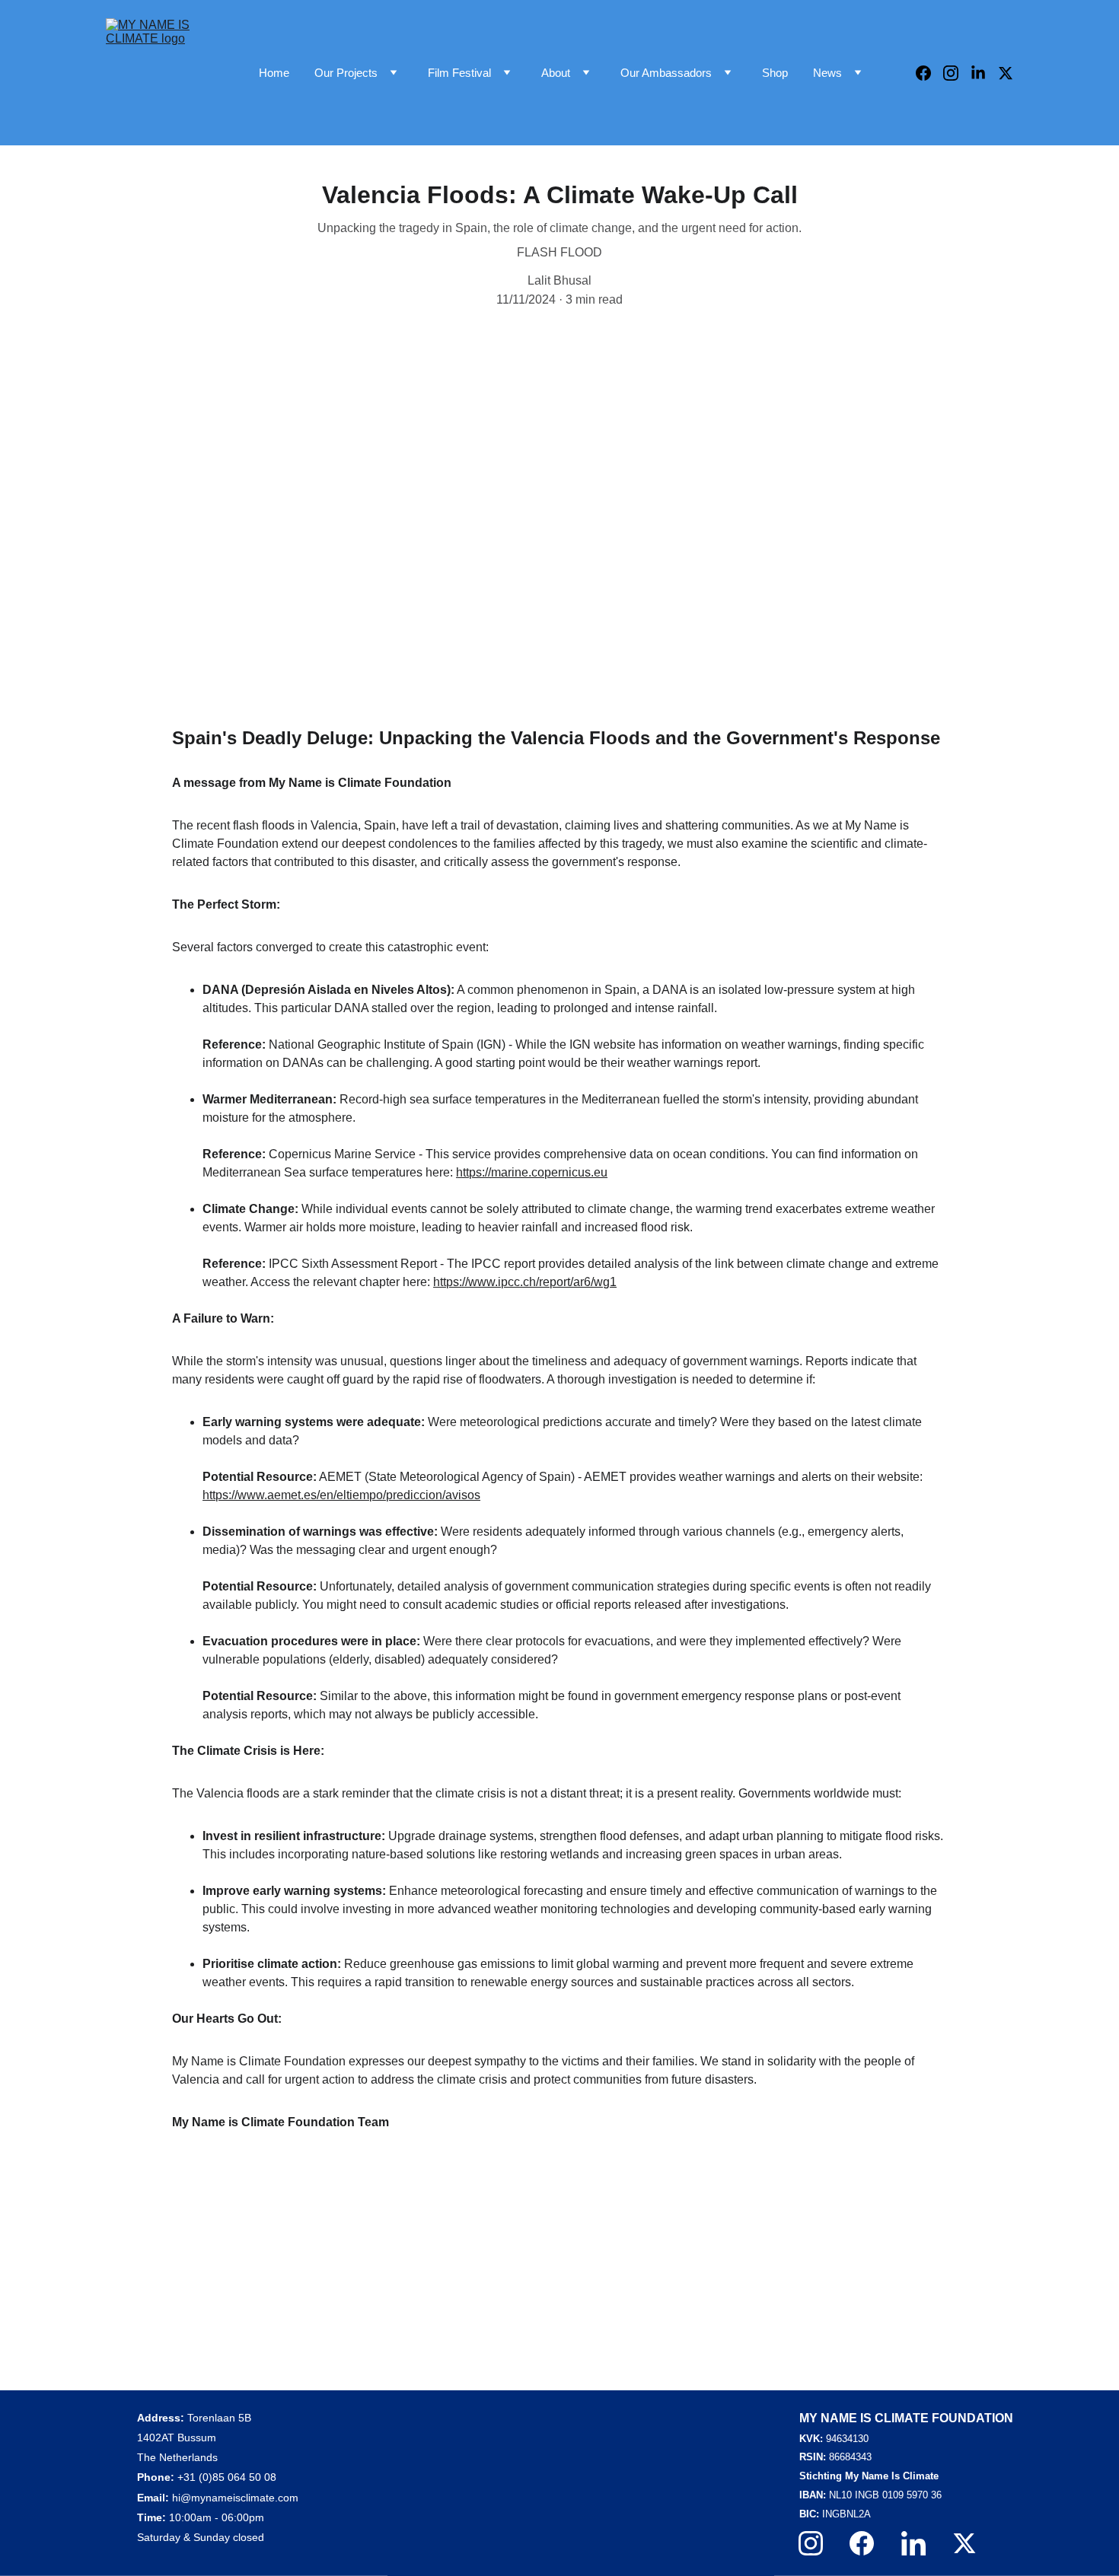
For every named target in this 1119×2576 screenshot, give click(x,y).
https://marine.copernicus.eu (532, 1172)
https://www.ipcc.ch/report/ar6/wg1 (525, 1282)
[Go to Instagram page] (957, 73)
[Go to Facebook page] (929, 73)
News (827, 73)
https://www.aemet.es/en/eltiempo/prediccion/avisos (341, 1495)
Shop (775, 73)
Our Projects (346, 73)
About (556, 73)
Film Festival (459, 73)
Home (274, 73)
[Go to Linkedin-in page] (984, 73)
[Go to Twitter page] (1006, 73)
